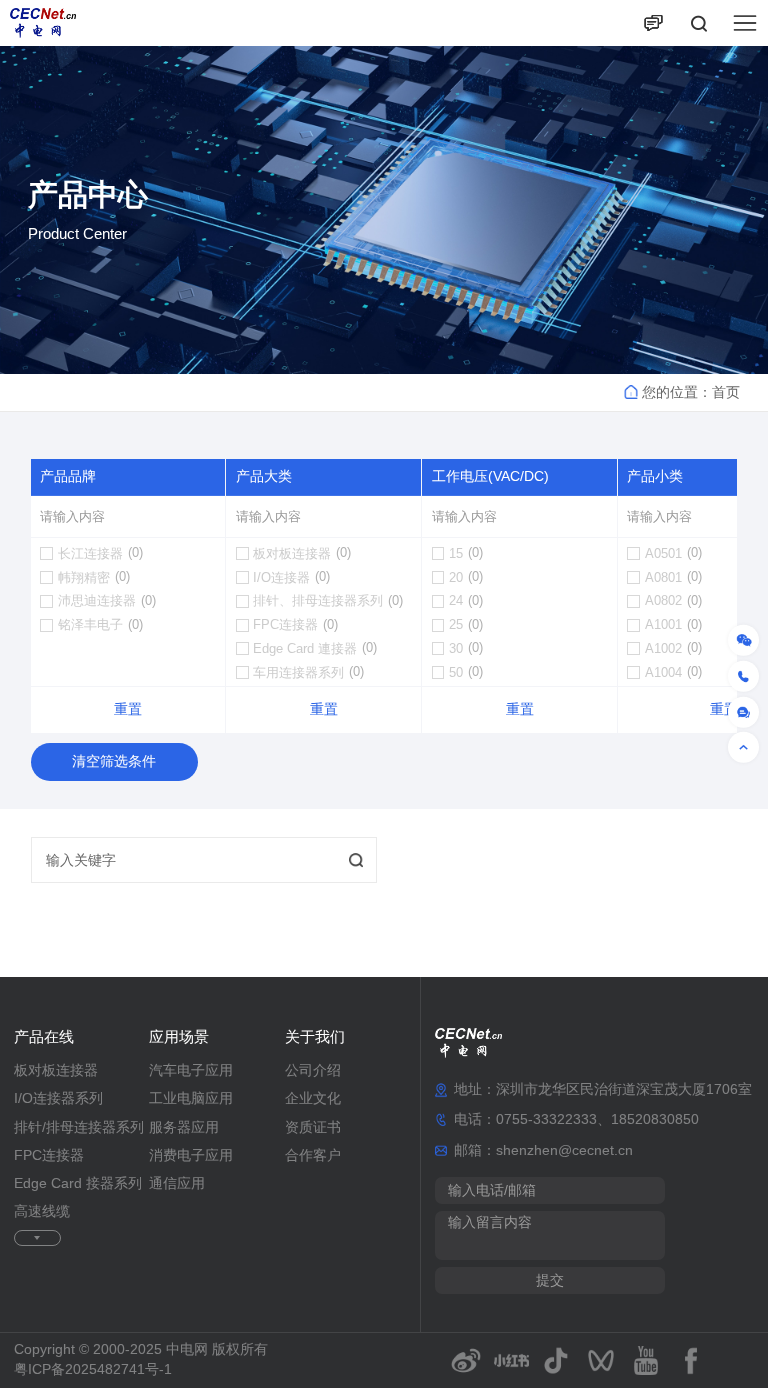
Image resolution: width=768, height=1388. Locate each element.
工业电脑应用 (191, 1098)
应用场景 (179, 1036)
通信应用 (177, 1183)
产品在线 (44, 1036)
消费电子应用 (191, 1155)
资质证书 (313, 1127)
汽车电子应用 (191, 1070)
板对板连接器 (56, 1070)
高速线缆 (42, 1211)
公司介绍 (313, 1070)
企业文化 (313, 1098)
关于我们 (315, 1036)
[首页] (43, 23)
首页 (726, 392)
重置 (128, 709)
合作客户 (313, 1155)
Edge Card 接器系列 (78, 1183)
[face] (691, 1360)
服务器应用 (184, 1127)
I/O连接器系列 (58, 1098)
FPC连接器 (49, 1155)
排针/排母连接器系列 (79, 1127)
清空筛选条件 (114, 761)
